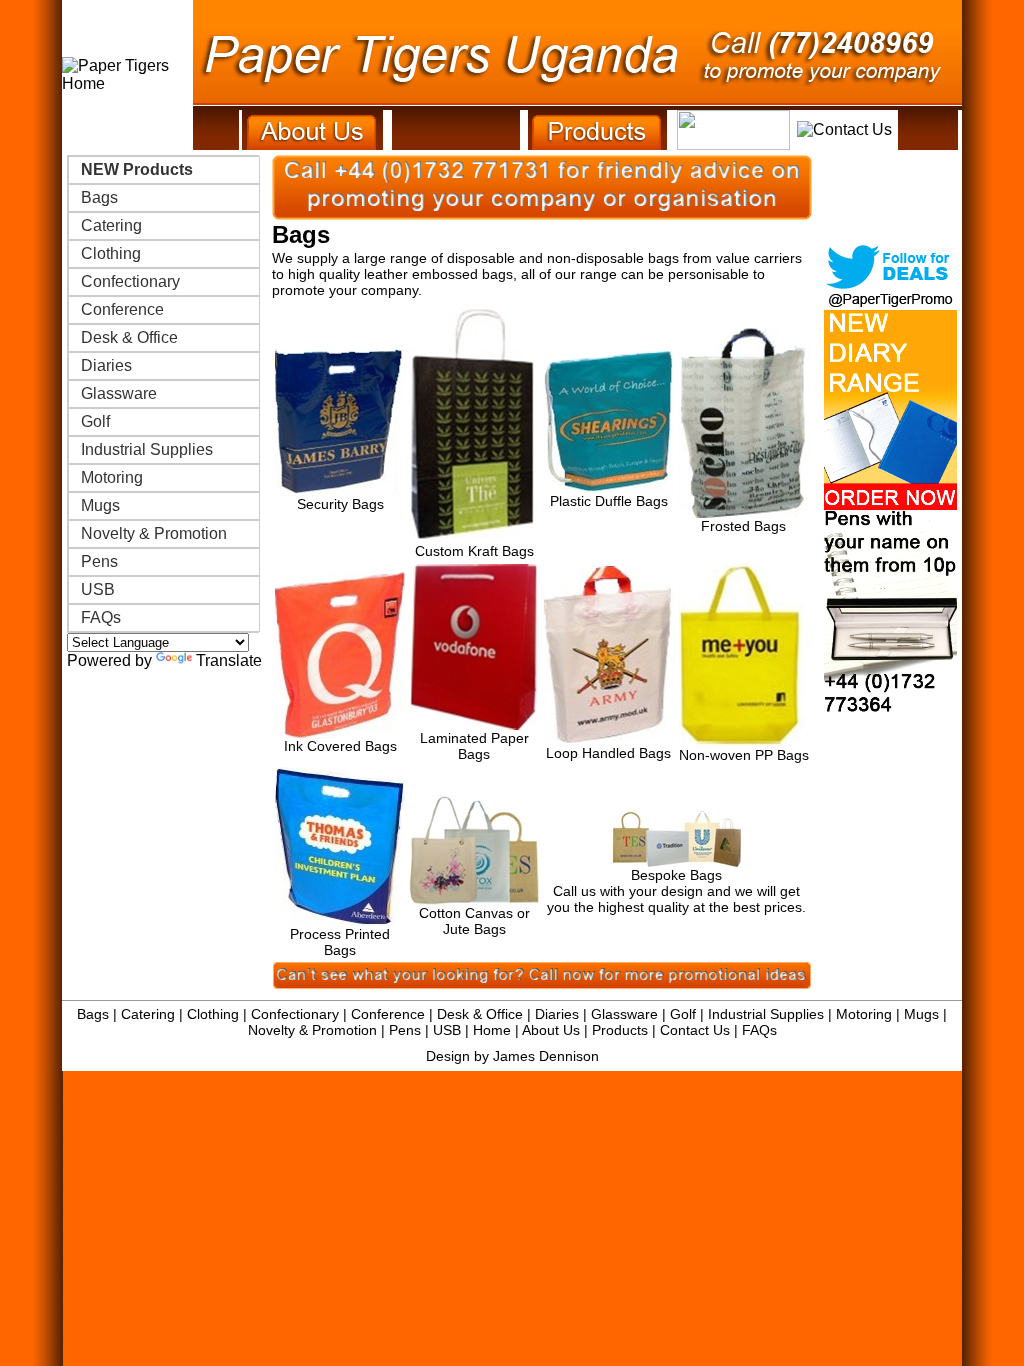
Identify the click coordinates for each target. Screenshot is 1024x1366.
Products (620, 1030)
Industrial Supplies (147, 449)
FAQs (101, 617)
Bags (99, 197)
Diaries (106, 365)
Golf (95, 421)
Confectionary (130, 281)
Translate (229, 660)
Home (492, 1030)
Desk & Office (129, 337)
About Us (551, 1030)
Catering (111, 225)
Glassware (119, 393)
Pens (99, 561)
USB (98, 589)
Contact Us (695, 1030)
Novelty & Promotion (154, 533)
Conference (122, 309)
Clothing (111, 253)
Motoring (112, 477)
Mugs (100, 505)
